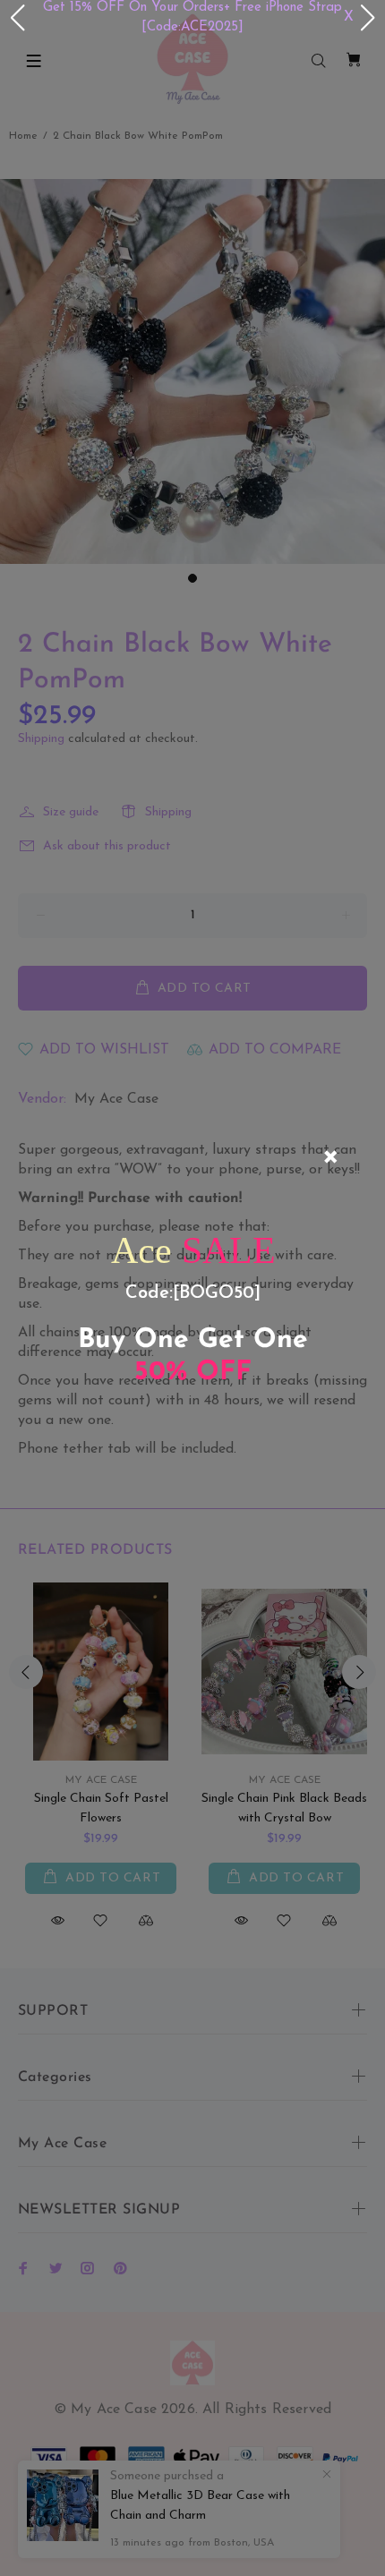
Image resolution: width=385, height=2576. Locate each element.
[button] (17, 18)
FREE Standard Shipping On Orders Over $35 (236, 17)
